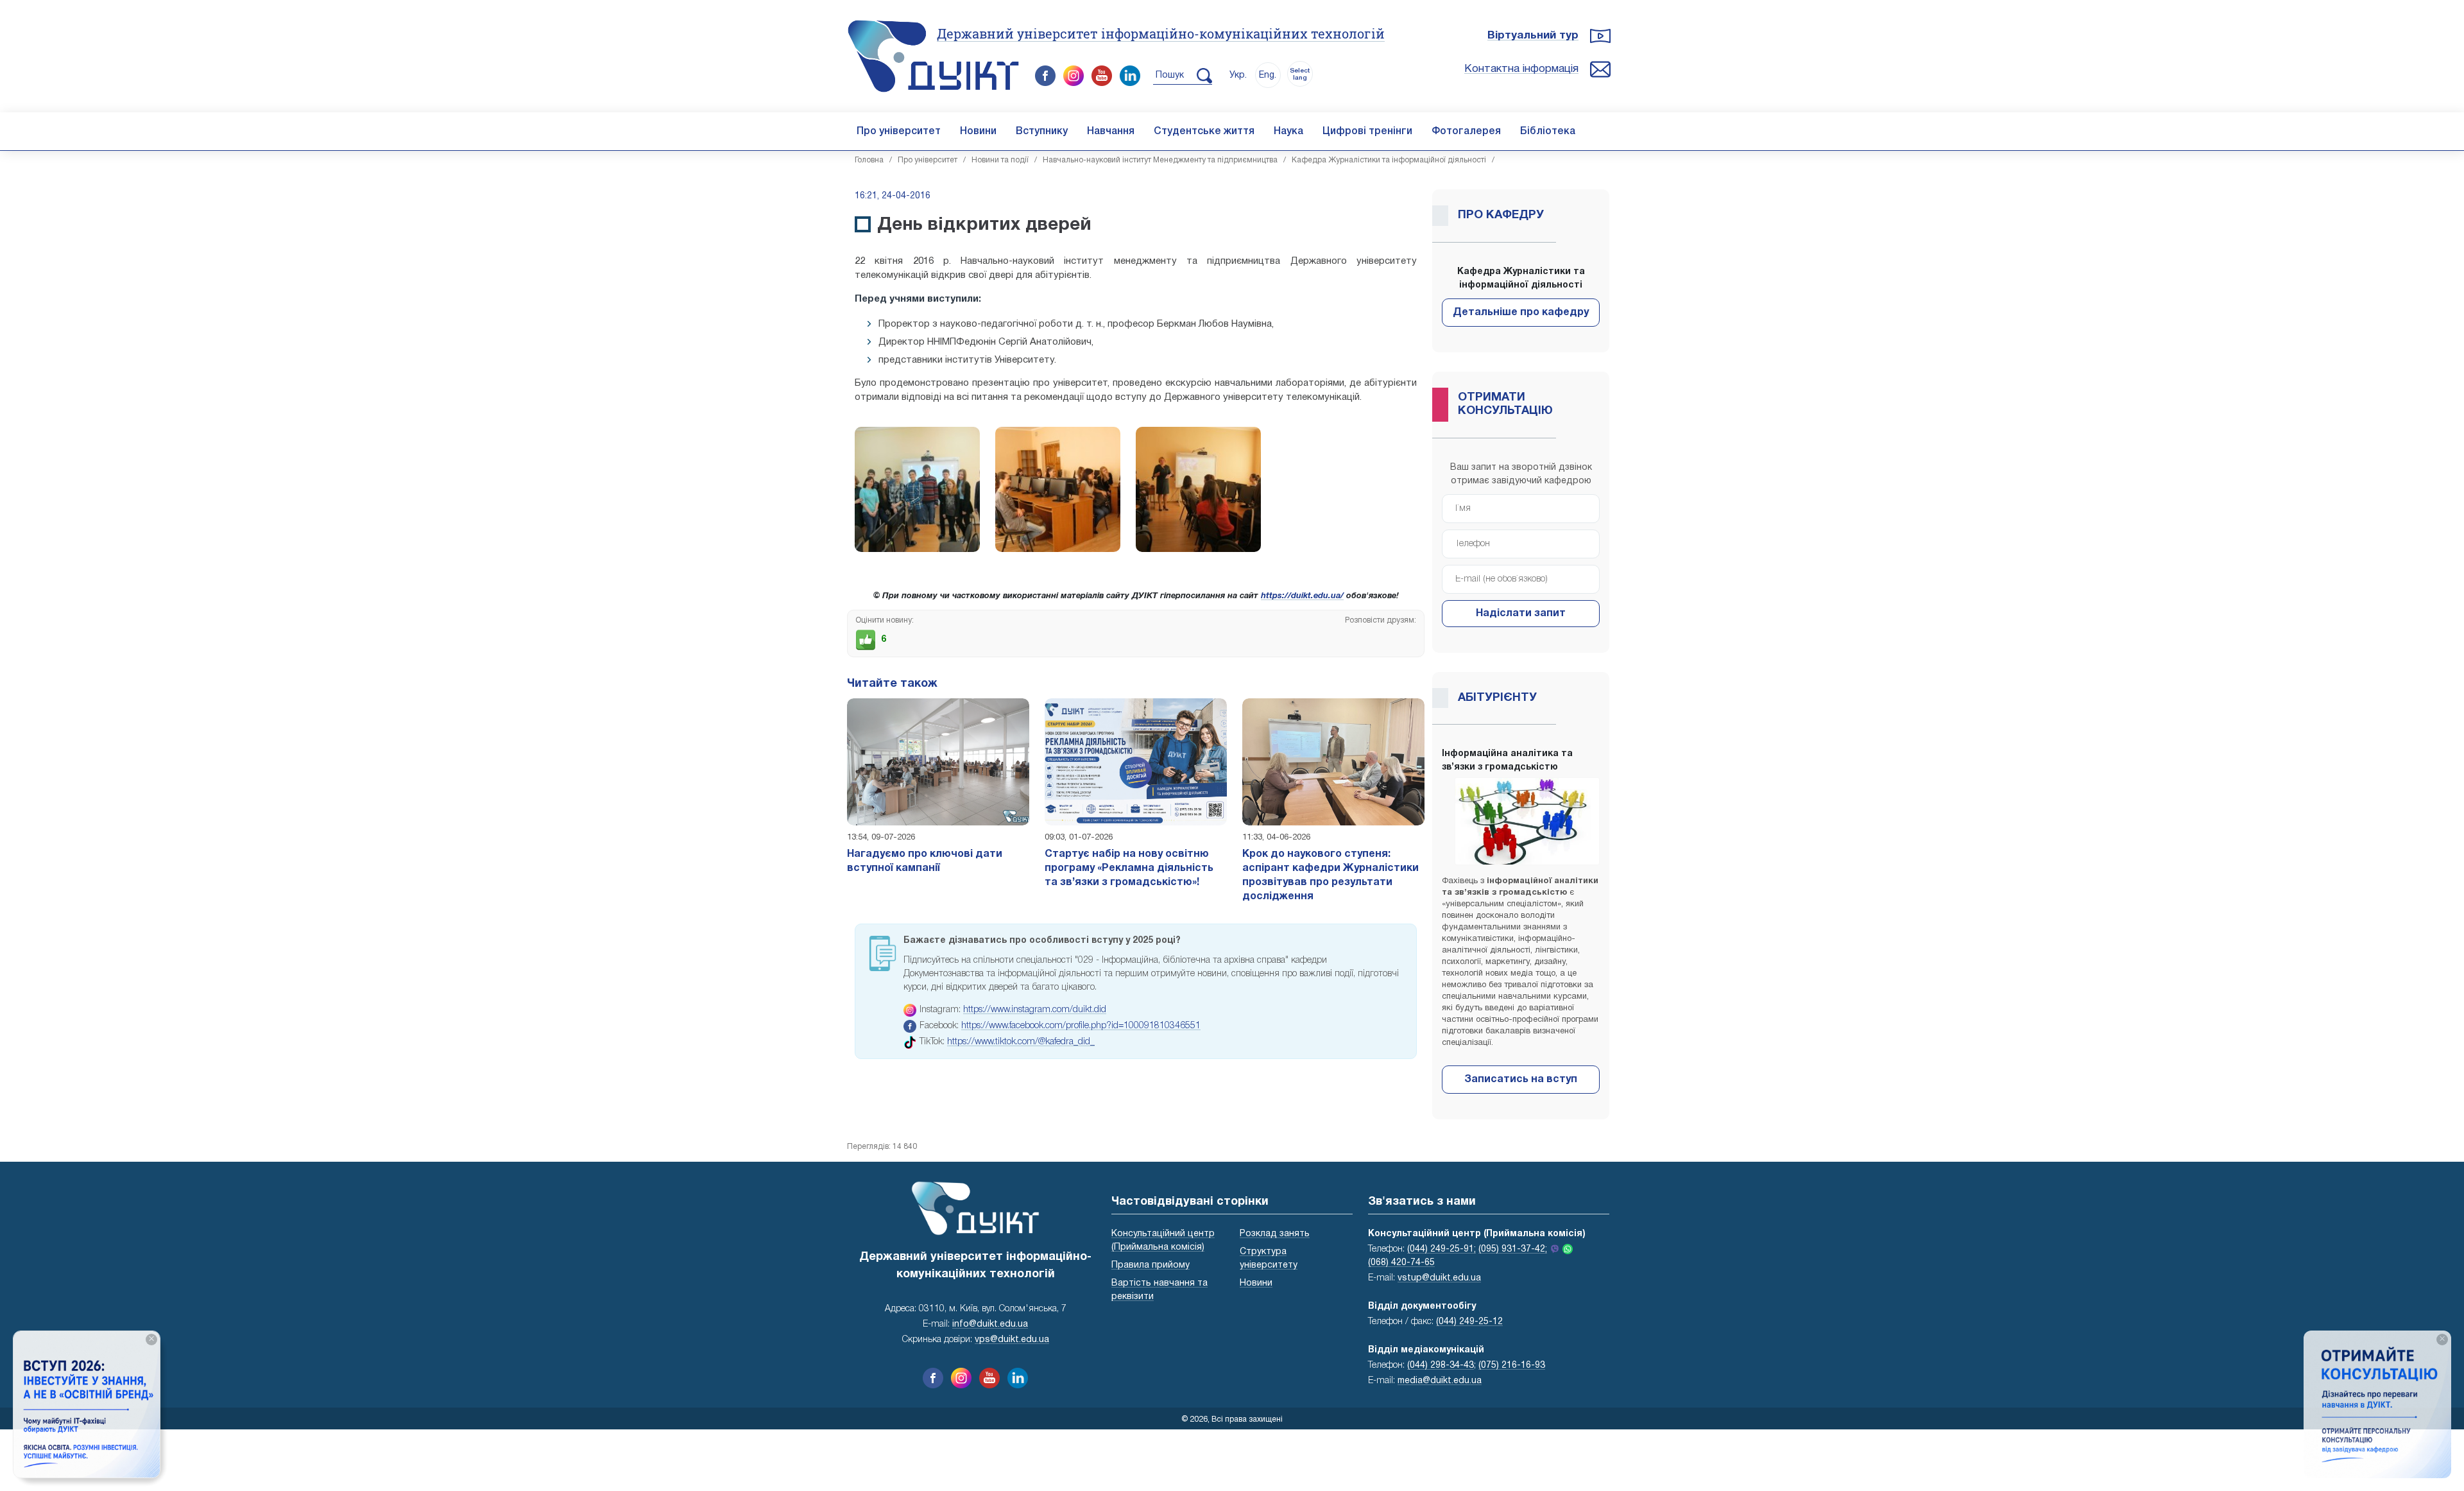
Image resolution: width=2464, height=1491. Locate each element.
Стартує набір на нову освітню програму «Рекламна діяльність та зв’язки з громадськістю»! (1129, 868)
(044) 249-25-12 (1469, 1322)
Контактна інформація (1521, 69)
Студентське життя (1204, 132)
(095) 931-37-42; (1513, 1249)
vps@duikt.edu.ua (1012, 1340)
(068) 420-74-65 (1401, 1263)
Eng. (1268, 75)
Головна (869, 160)
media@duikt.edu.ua (1440, 1381)
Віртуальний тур (1533, 36)
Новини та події (1000, 160)
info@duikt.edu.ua (990, 1324)
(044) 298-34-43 (1441, 1366)
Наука (1288, 132)
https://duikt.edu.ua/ (1302, 596)
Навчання (1111, 132)
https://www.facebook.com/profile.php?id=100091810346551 (1081, 1026)
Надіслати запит (1521, 614)
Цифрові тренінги (1367, 132)
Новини (978, 132)
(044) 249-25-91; (1442, 1249)
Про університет (899, 132)
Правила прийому (1151, 1265)
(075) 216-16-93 (1512, 1366)
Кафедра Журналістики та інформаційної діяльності (1389, 160)
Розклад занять (1275, 1234)
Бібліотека (1548, 132)
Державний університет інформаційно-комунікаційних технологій (1161, 33)
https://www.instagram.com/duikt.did (1035, 1010)
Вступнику (1042, 132)
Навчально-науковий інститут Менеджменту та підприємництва (1160, 160)
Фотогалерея (1466, 132)
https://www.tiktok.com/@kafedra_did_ (1021, 1042)
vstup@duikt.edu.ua (1439, 1278)
